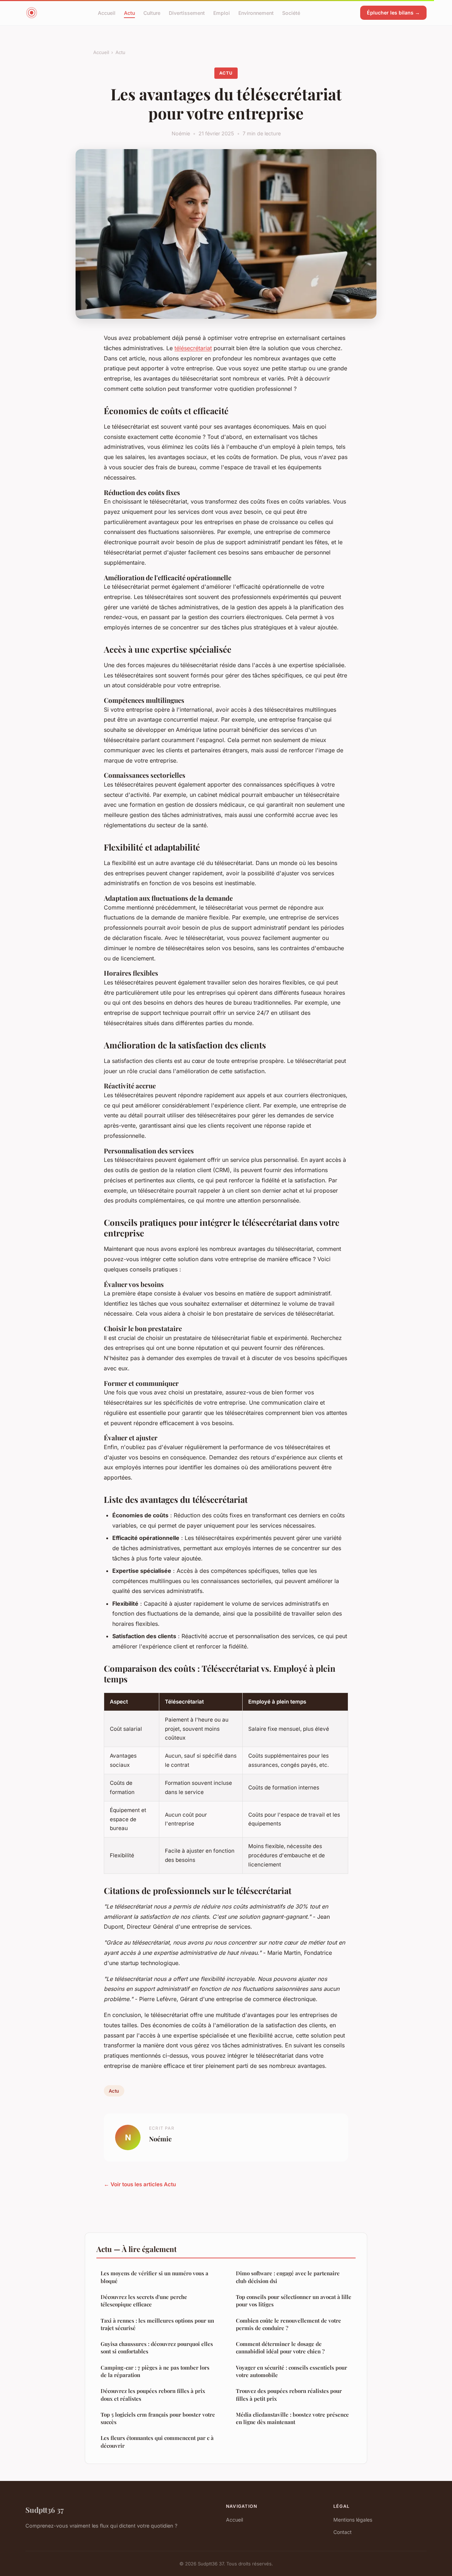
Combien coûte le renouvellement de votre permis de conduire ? (289, 2324)
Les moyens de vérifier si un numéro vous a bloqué (154, 2277)
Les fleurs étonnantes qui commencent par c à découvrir (157, 2442)
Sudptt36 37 (44, 2510)
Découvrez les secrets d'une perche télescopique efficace (144, 2301)
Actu (129, 13)
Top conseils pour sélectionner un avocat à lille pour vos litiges (294, 2301)
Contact (343, 2532)
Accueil (107, 13)
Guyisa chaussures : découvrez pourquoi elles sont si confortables (157, 2348)
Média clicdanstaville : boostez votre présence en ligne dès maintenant (292, 2418)
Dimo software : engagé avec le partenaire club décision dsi (288, 2277)
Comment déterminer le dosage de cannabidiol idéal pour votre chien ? (280, 2348)
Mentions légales (353, 2520)
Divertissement (187, 13)
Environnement (256, 13)
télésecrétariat (193, 348)
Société (291, 13)
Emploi (222, 13)
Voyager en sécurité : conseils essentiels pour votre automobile (292, 2371)
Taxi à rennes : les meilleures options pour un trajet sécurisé (157, 2324)
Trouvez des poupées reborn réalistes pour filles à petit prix (289, 2395)
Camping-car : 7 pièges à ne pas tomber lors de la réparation (155, 2371)
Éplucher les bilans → (393, 13)
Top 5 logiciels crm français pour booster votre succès (158, 2418)
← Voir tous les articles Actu (140, 2184)
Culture (152, 13)
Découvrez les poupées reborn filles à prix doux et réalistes (153, 2395)
